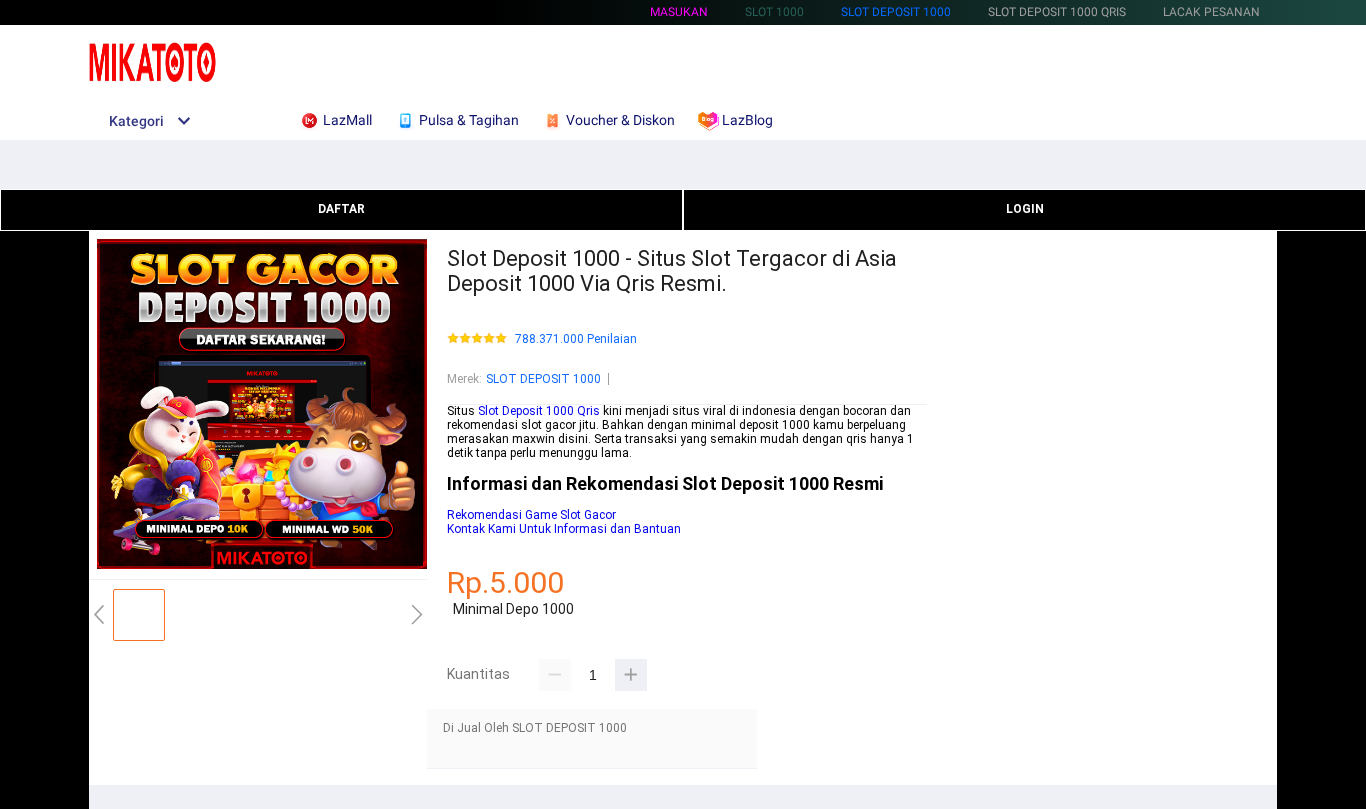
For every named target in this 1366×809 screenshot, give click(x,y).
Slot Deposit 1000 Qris (539, 411)
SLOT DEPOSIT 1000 (896, 12)
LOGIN (1025, 209)
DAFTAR (341, 209)
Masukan (679, 12)
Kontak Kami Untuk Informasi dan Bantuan (564, 529)
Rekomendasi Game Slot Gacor (531, 515)
